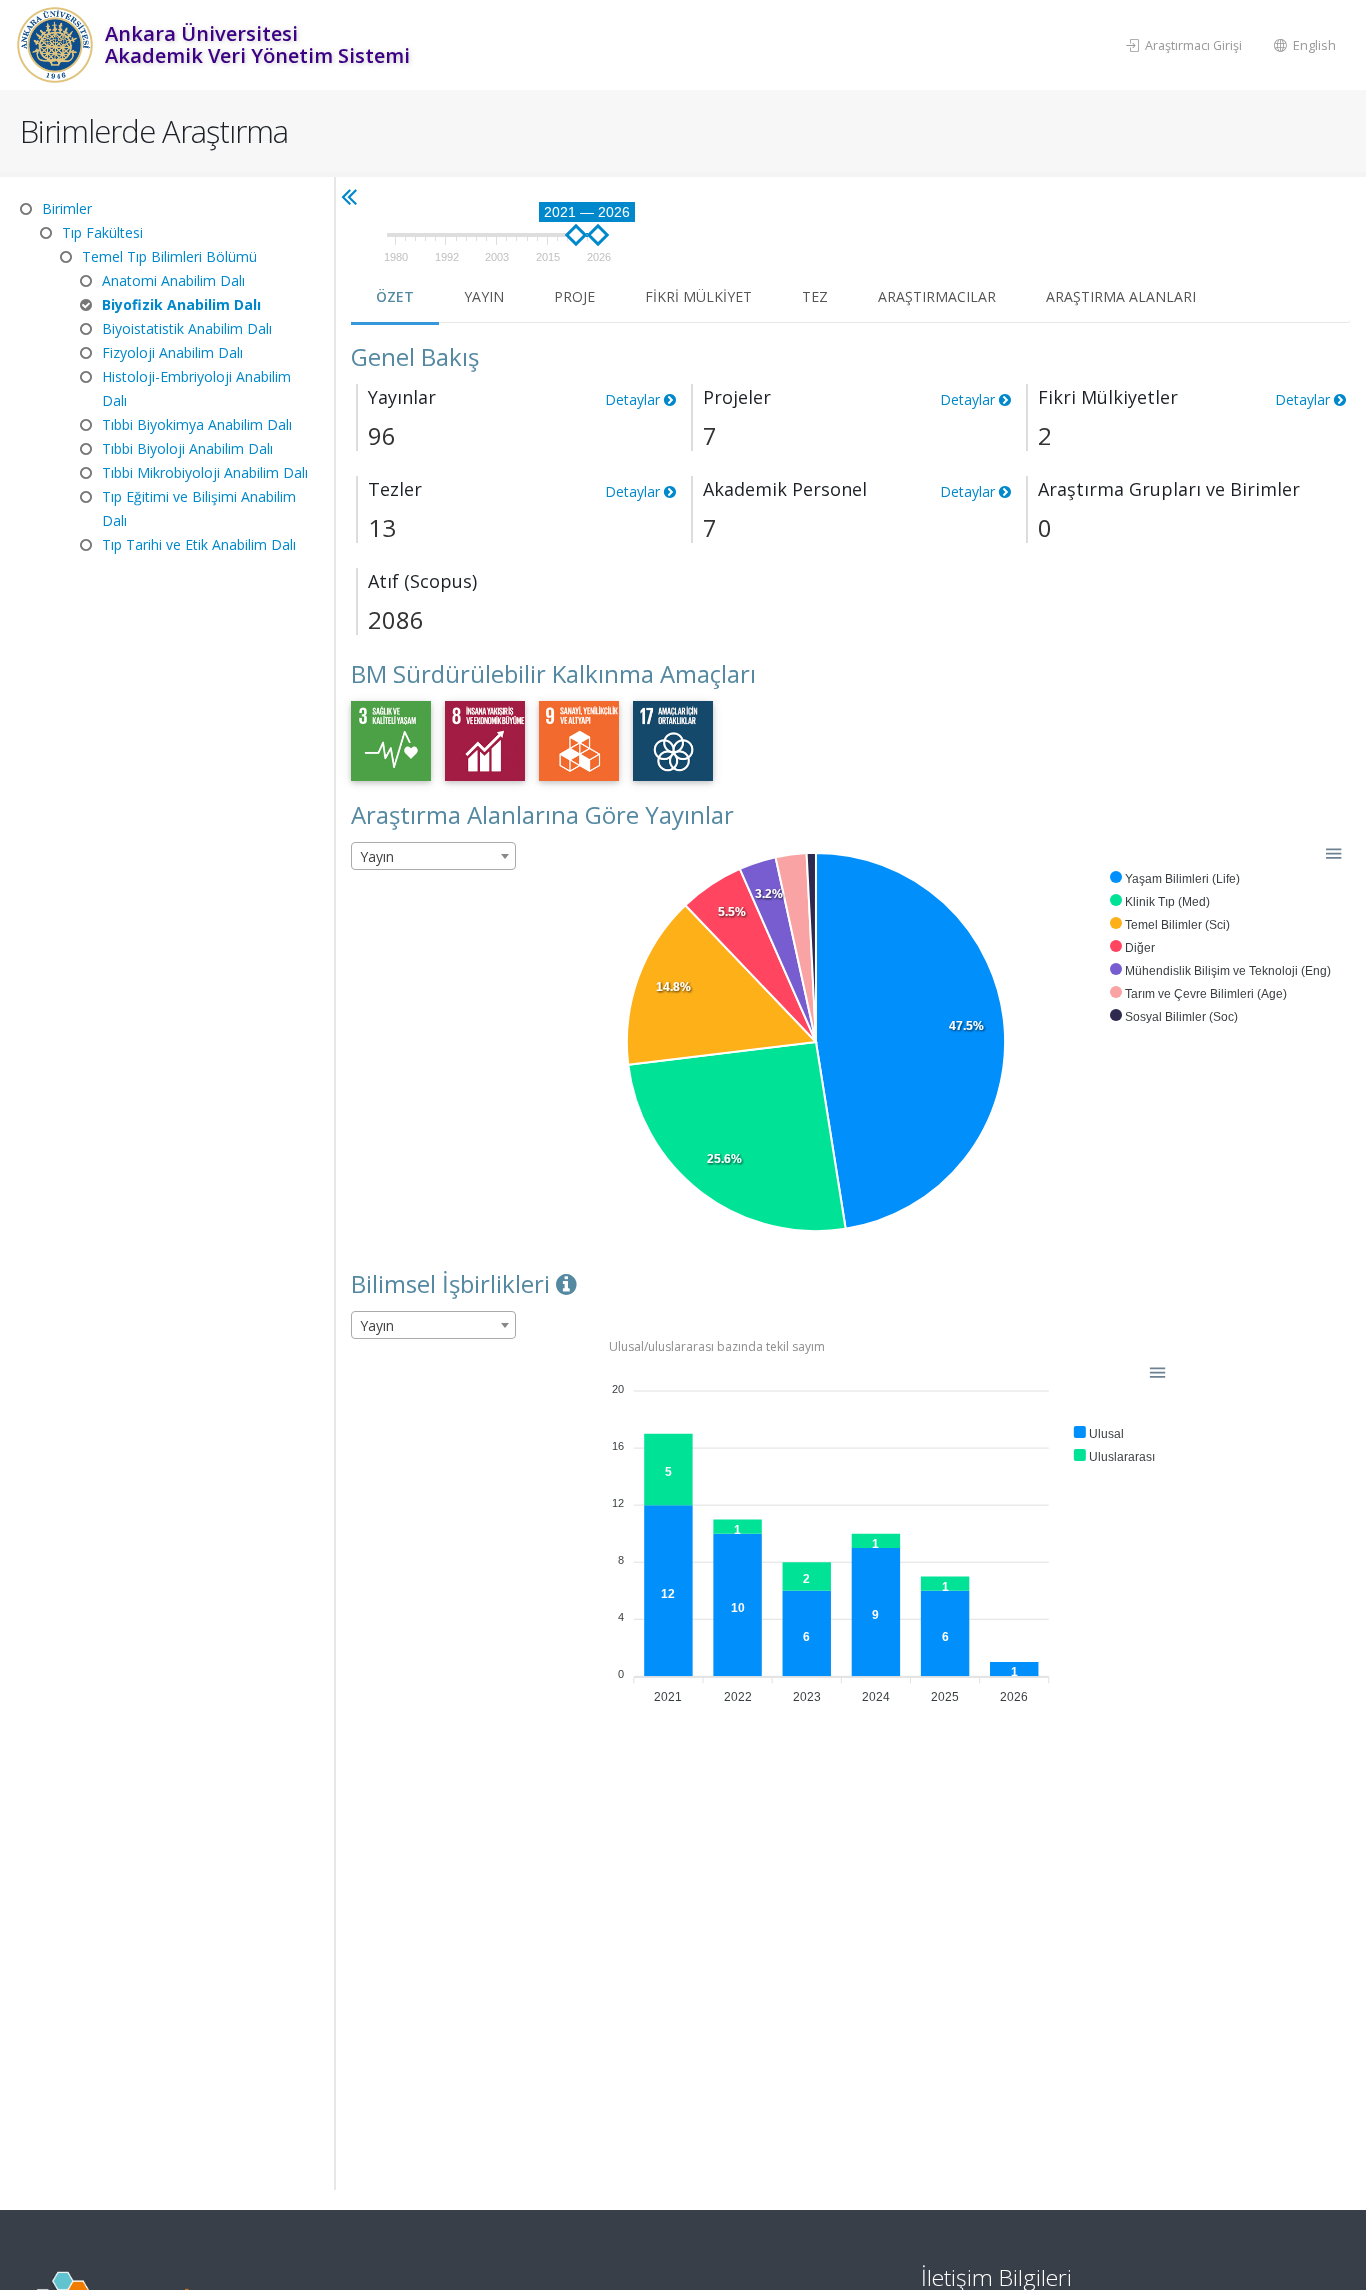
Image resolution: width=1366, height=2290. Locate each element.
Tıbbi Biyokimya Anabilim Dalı (197, 424)
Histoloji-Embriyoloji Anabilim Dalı (196, 388)
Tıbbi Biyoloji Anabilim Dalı (187, 448)
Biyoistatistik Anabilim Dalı (187, 328)
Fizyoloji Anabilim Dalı (172, 352)
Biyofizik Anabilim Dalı (181, 304)
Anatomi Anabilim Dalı (173, 280)
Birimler (67, 208)
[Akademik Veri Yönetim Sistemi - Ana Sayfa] (57, 45)
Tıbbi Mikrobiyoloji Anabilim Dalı (205, 472)
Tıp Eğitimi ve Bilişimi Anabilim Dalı (199, 508)
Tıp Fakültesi (102, 232)
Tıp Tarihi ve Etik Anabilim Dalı (199, 544)
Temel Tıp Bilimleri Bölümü (169, 256)
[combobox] (433, 856)
